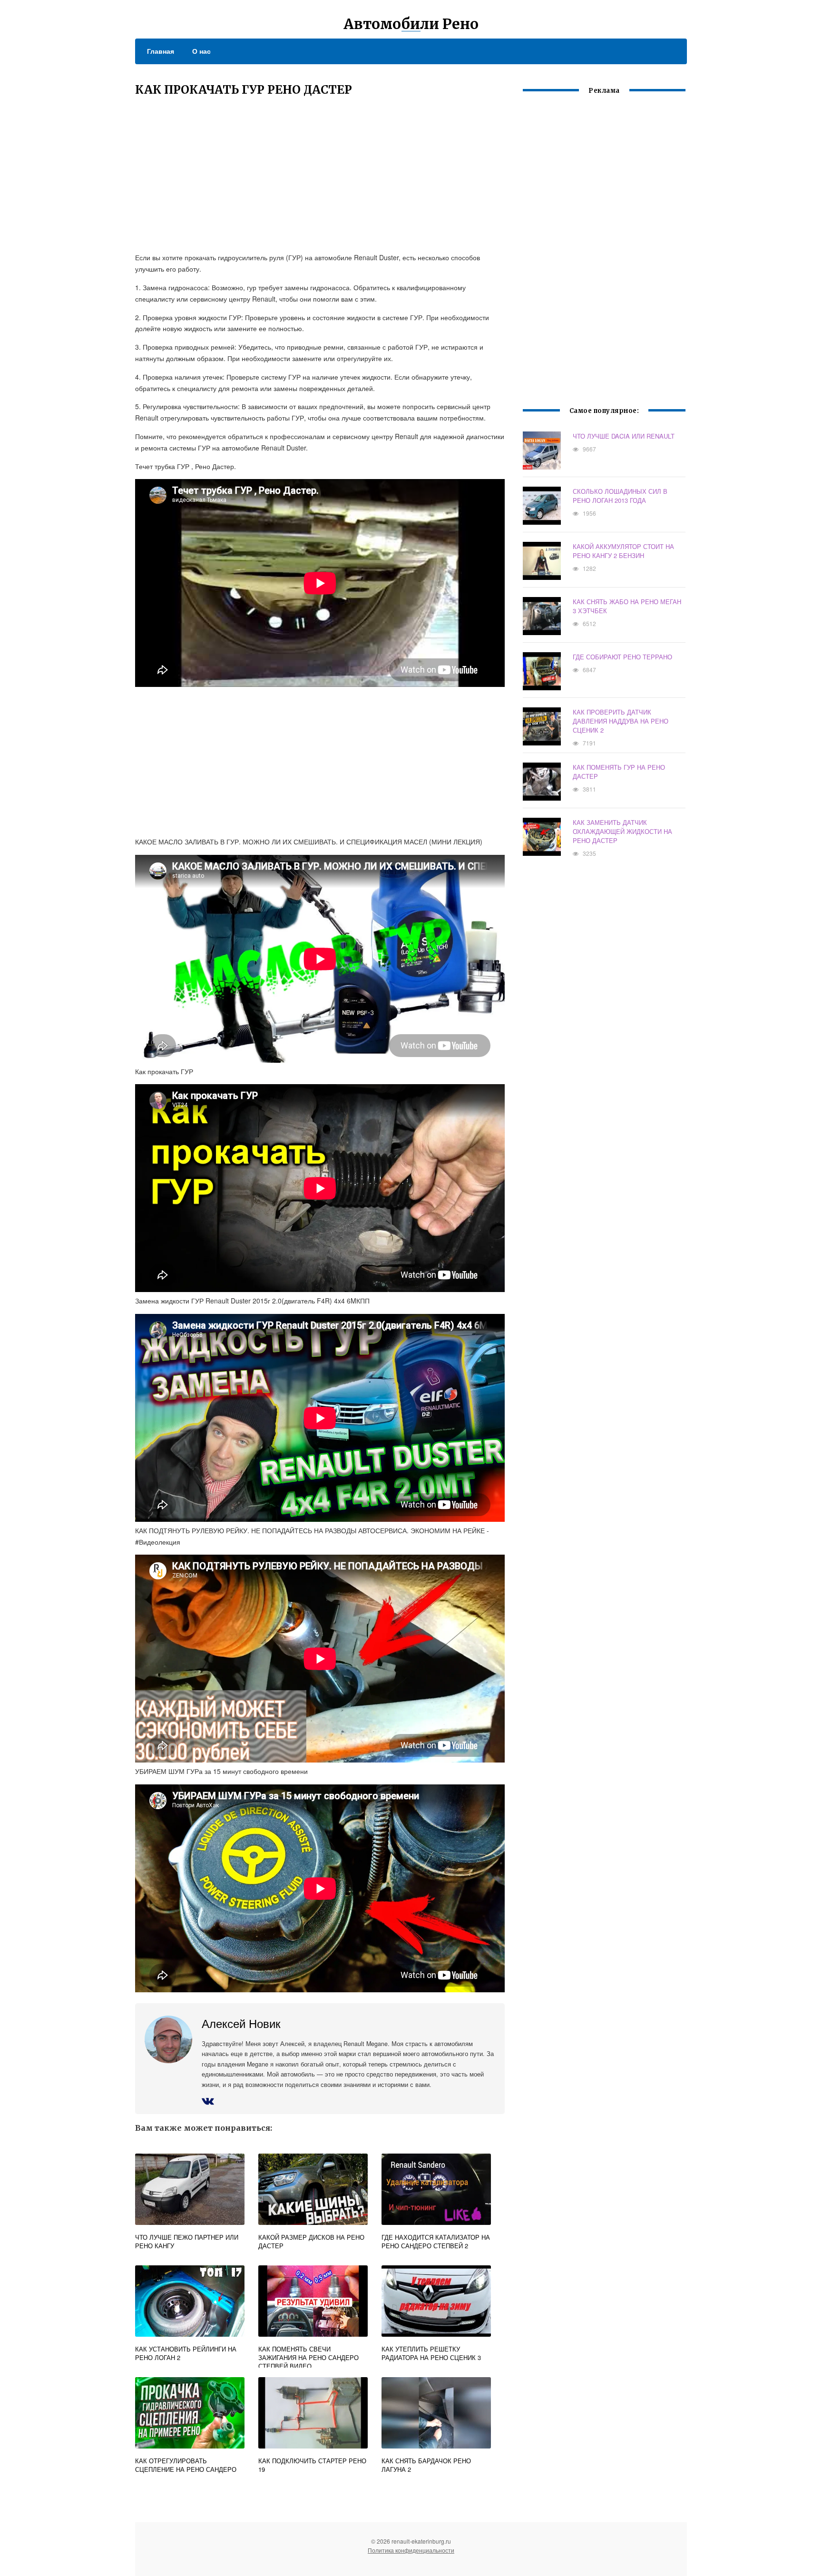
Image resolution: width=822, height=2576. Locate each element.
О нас (201, 51)
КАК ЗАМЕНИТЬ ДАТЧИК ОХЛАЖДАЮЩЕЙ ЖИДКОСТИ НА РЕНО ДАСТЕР (622, 831)
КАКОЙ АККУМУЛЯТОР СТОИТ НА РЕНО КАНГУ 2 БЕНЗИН (623, 551)
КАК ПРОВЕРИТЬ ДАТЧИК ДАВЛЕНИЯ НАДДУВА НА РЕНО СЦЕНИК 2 (621, 721)
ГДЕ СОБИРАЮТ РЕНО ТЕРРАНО (622, 657)
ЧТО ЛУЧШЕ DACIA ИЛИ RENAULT (624, 436)
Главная (161, 51)
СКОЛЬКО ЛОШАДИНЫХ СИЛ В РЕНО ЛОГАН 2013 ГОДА (620, 496)
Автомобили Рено (411, 24)
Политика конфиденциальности (411, 2550)
